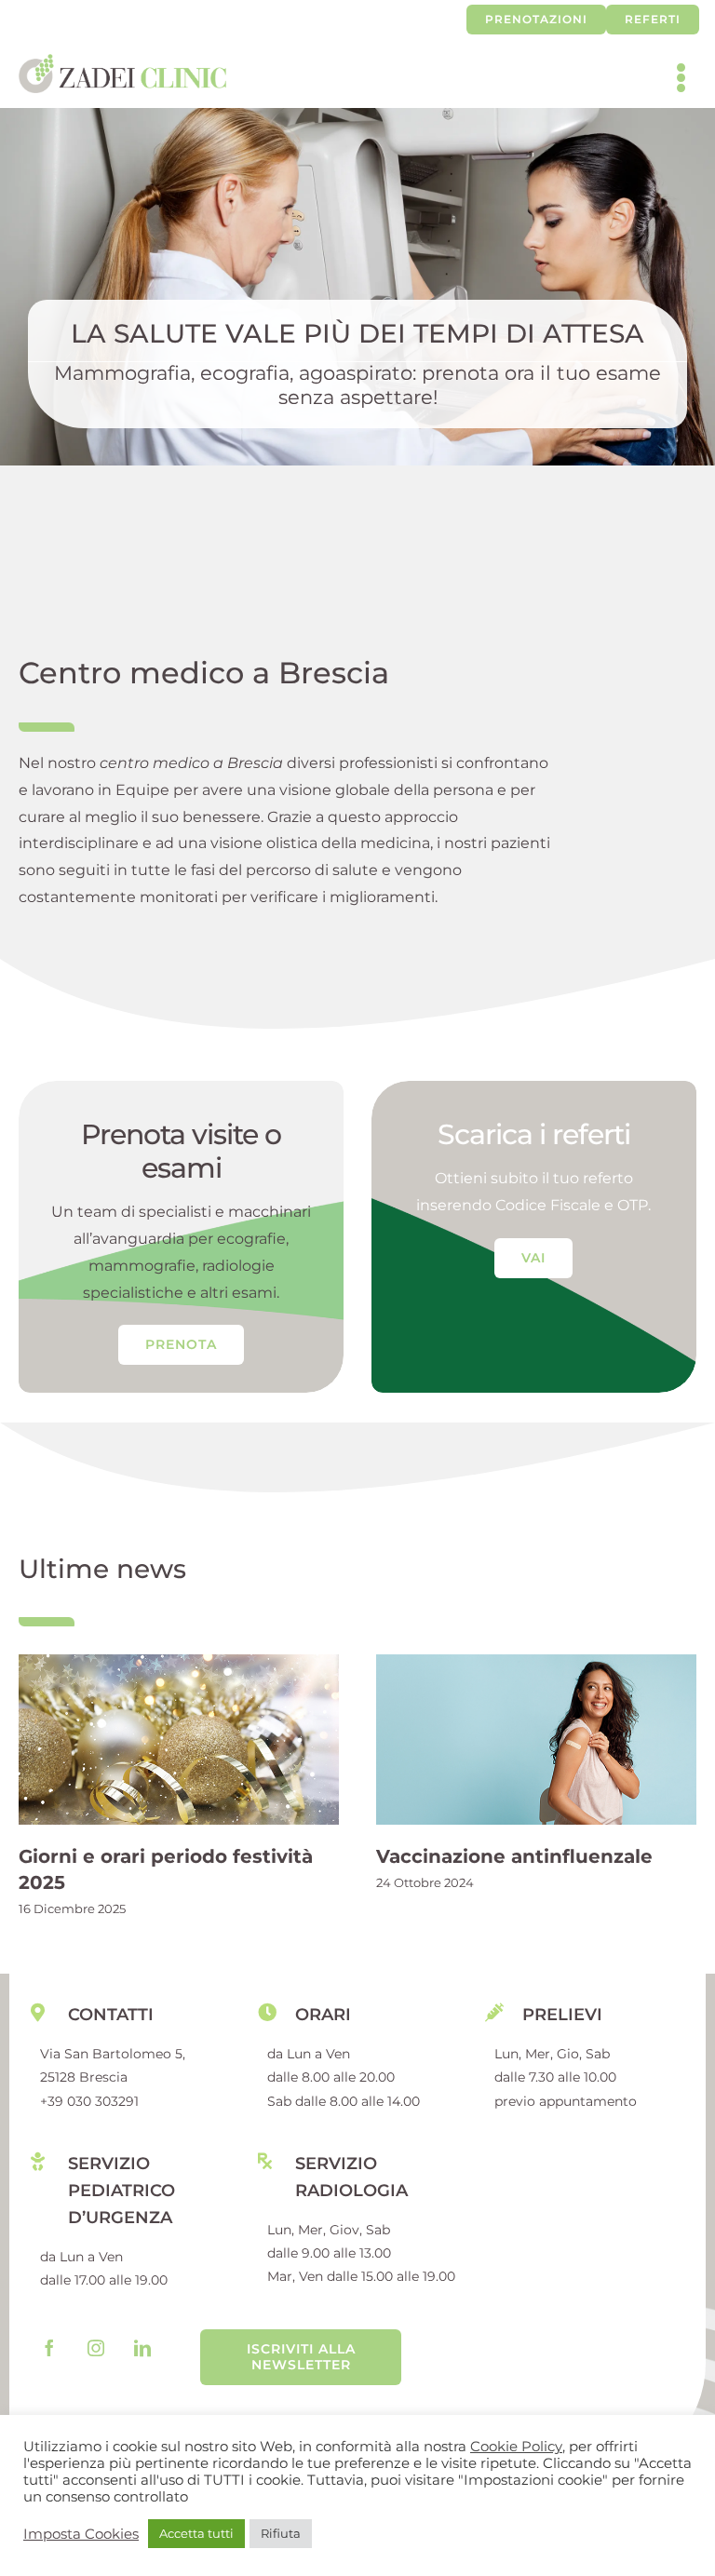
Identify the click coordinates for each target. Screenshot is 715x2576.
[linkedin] (142, 2348)
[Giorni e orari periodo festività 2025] (179, 1739)
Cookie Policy (516, 2447)
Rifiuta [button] (281, 2533)
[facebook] (49, 2348)
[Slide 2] (357, 287)
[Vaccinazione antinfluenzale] (536, 1739)
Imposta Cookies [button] (81, 2534)
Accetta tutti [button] (196, 2533)
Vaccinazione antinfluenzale (514, 1856)
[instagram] (96, 2348)
